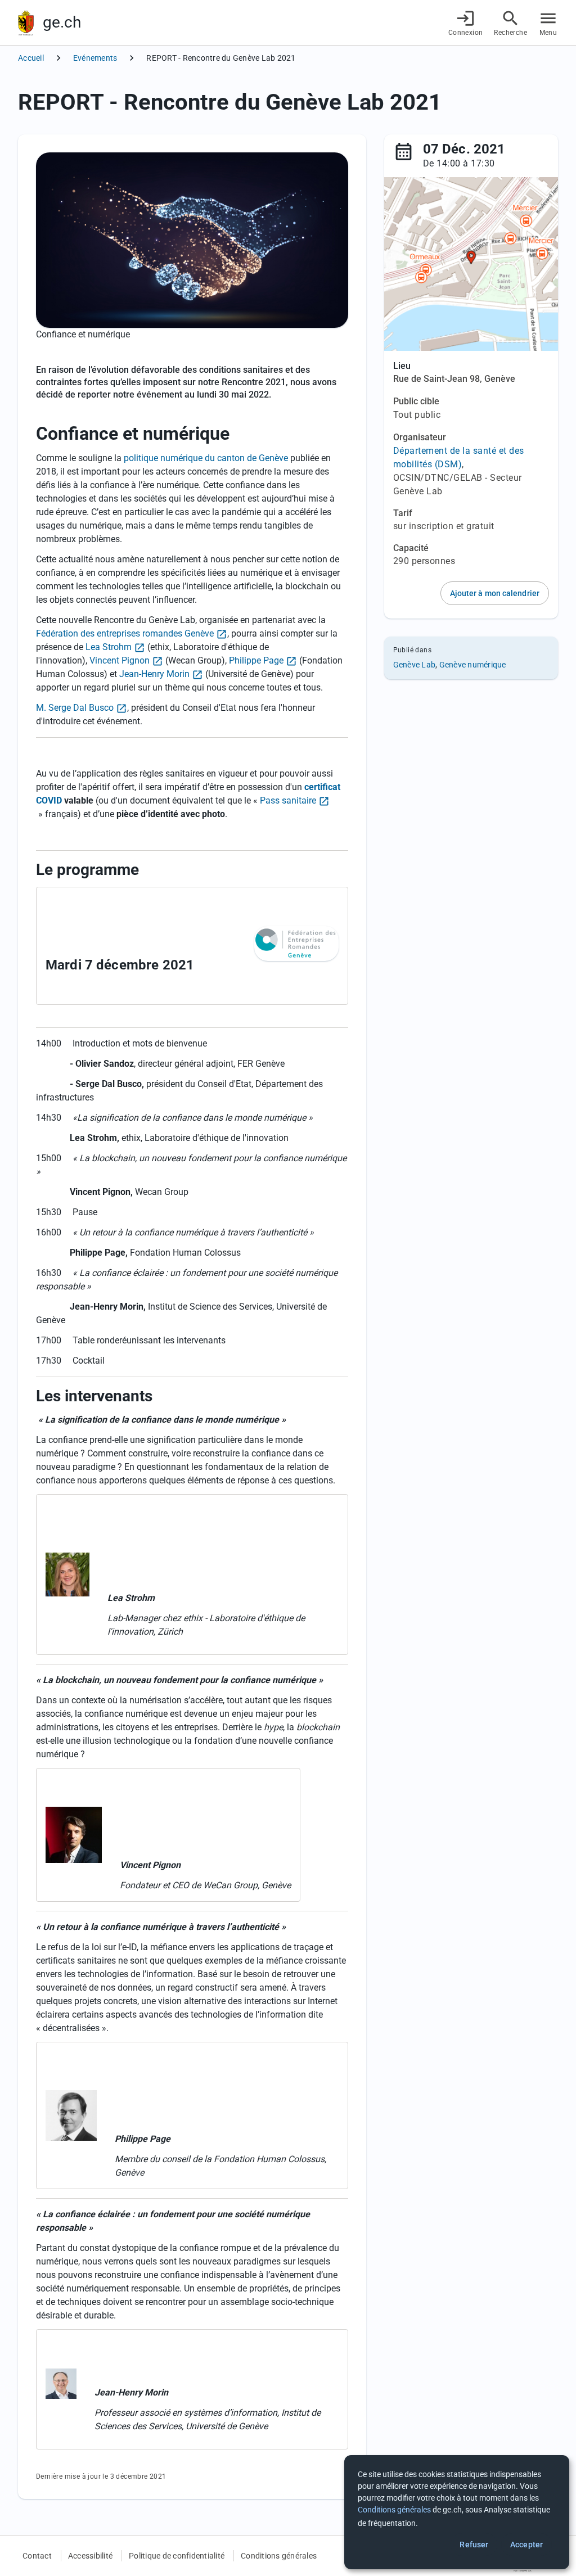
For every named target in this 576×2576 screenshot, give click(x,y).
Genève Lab (415, 665)
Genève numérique (473, 665)
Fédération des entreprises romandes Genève (125, 633)
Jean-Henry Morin (154, 674)
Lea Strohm (109, 647)
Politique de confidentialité (177, 2556)
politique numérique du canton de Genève (206, 458)
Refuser (474, 2545)
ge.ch (62, 22)
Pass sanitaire (288, 800)
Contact (37, 2556)
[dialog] (457, 2512)
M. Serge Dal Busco (75, 708)
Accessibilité (90, 2556)
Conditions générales (279, 2556)
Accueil (31, 58)
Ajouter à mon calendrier (495, 593)
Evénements (95, 58)
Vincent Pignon (120, 660)
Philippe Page (256, 660)
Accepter (526, 2545)
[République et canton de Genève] (26, 23)
